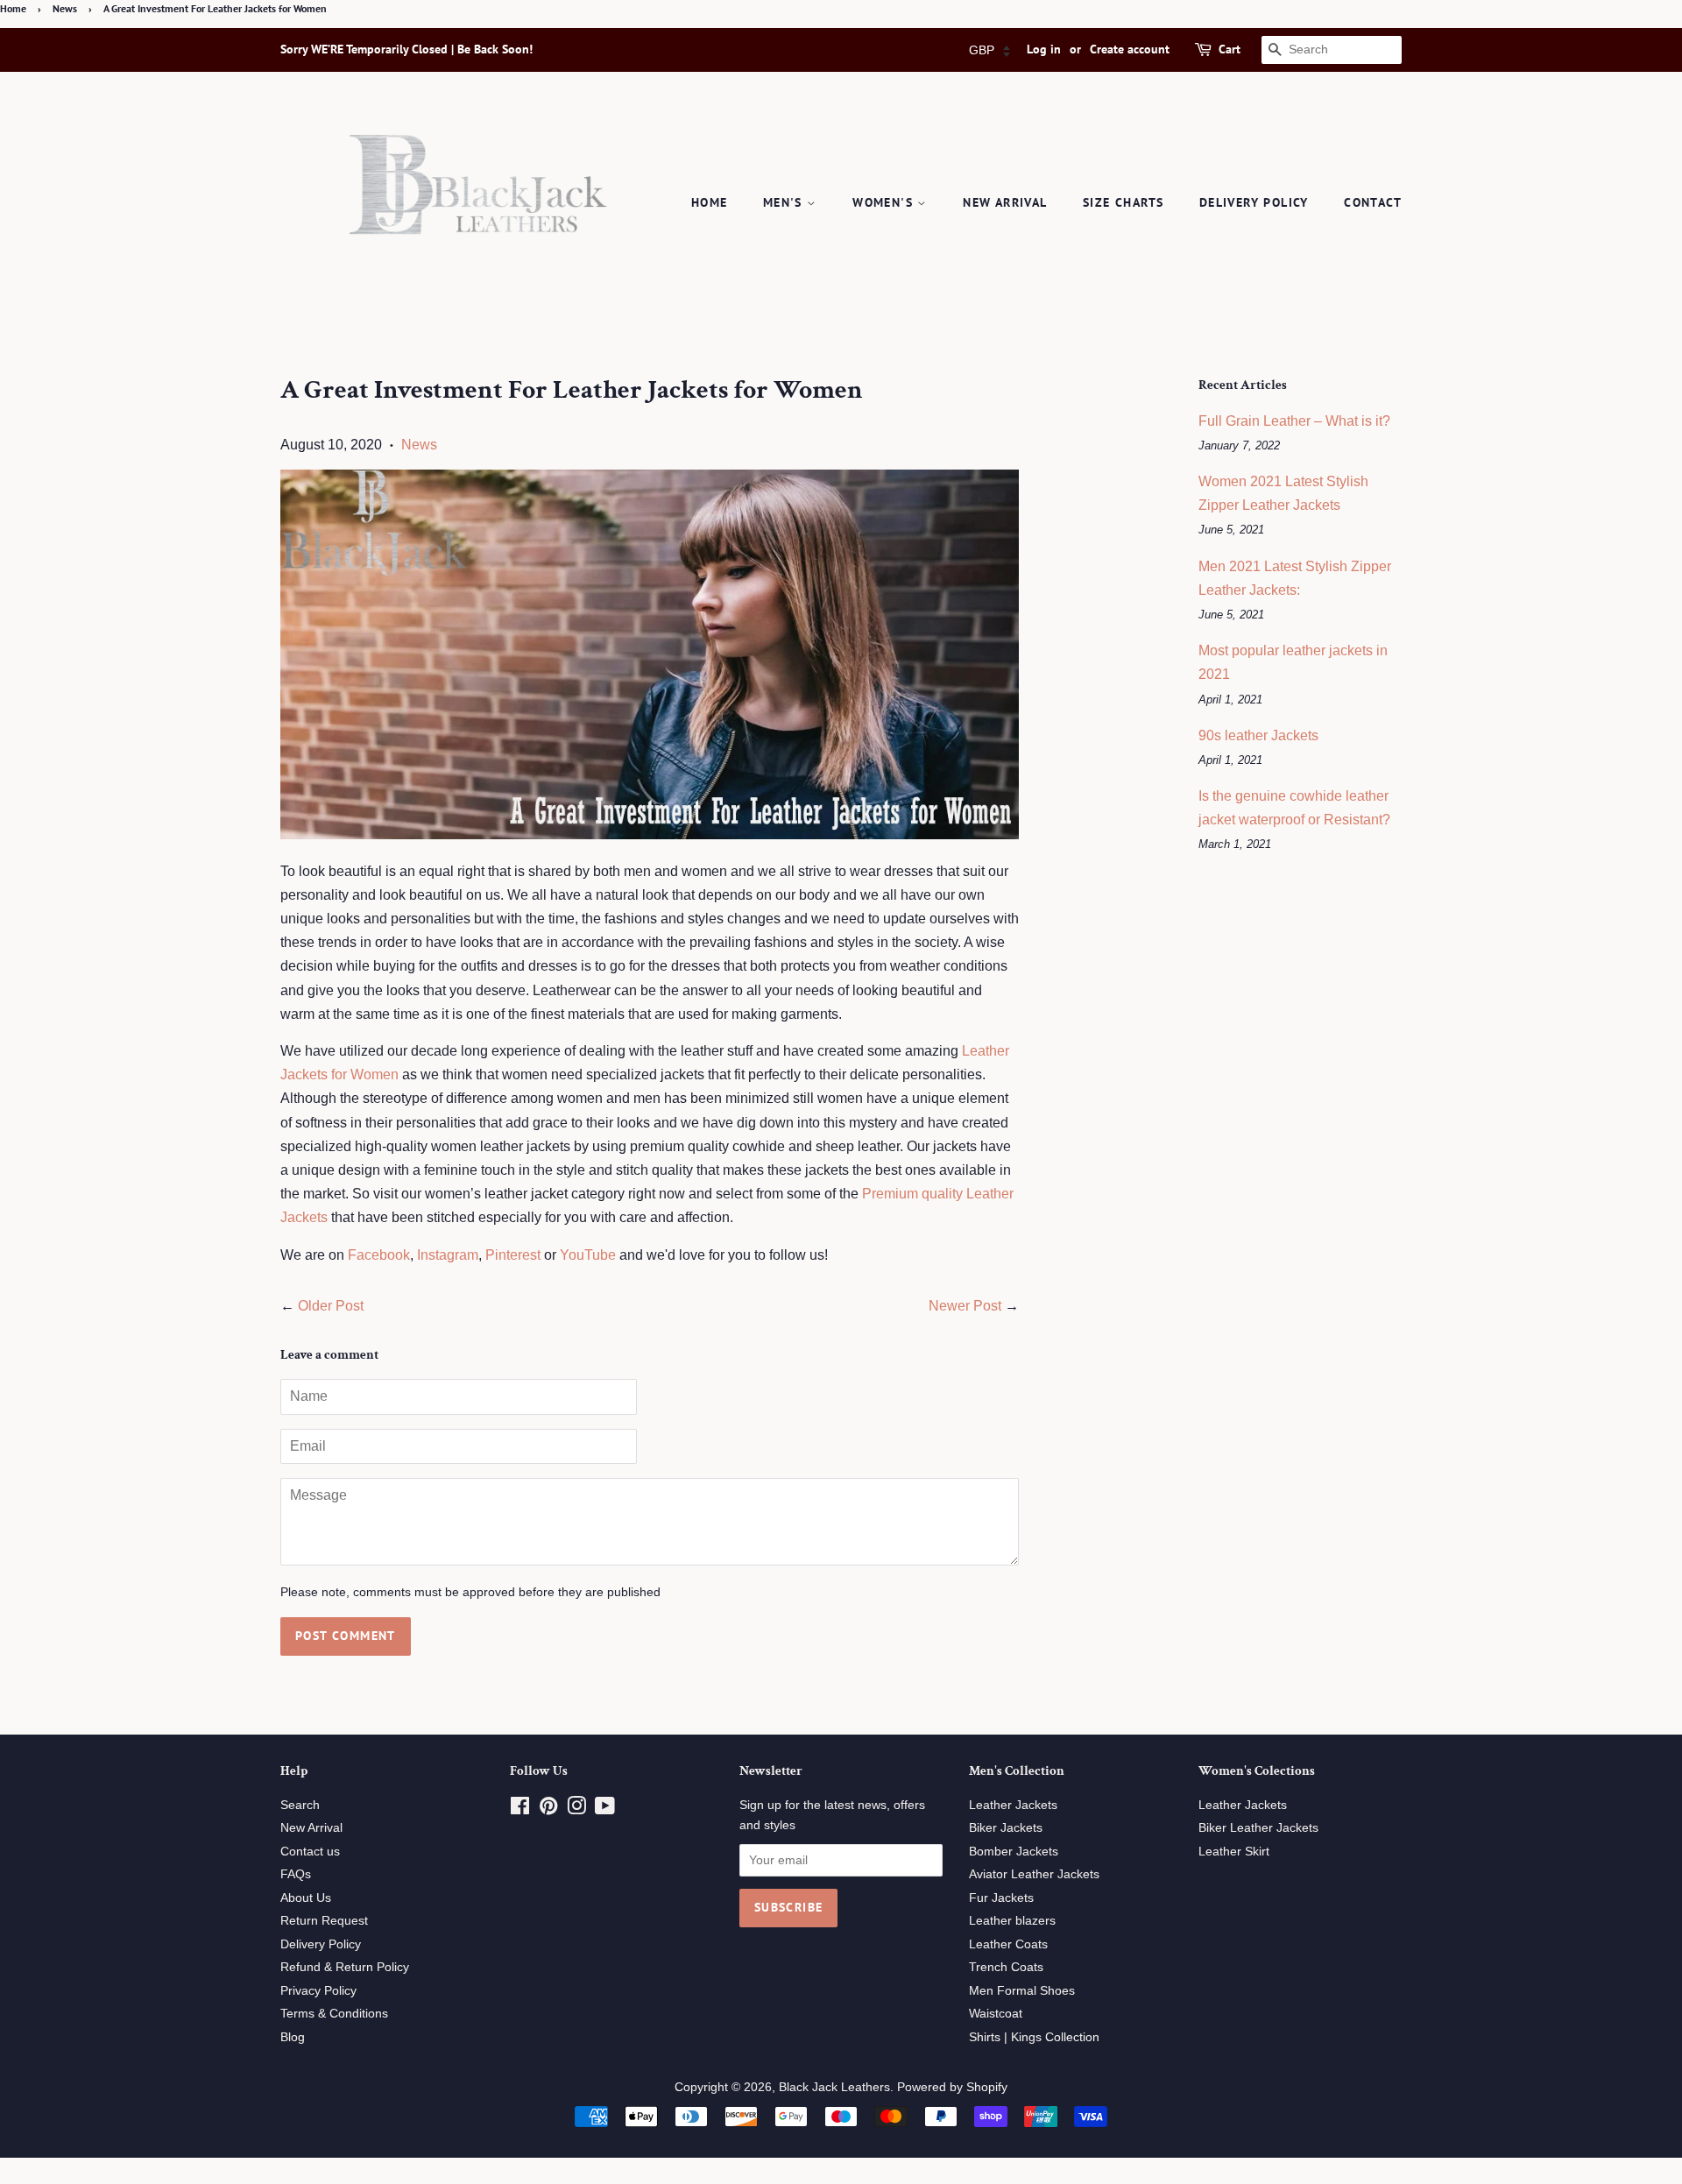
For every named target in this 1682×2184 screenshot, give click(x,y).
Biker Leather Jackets (1258, 1828)
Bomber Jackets (1014, 1852)
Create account (1130, 49)
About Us (306, 1898)
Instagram (448, 1255)
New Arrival (1005, 202)
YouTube (588, 1255)
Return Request (324, 1921)
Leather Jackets (1013, 1805)
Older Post (331, 1306)
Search (300, 1805)
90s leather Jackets (1258, 735)
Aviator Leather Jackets (1034, 1874)
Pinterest (513, 1255)
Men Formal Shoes (1022, 1991)
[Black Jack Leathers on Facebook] (520, 1809)
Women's (885, 202)
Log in (1044, 49)
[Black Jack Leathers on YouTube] (605, 1809)
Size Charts (1123, 202)
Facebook (379, 1255)
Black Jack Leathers (834, 2087)
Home (13, 8)
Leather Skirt (1234, 1852)
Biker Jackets (1006, 1828)
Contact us (310, 1852)
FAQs (296, 1874)
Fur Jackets (1001, 1898)
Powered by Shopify (952, 2087)
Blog (293, 2037)
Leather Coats (1008, 1944)
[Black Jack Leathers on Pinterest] (548, 1809)
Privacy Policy (318, 1991)
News (65, 8)
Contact (1373, 202)
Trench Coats (1006, 1967)
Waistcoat (996, 2014)
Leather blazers (1012, 1921)
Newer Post (965, 1306)
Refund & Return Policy (345, 1967)
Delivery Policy (1254, 202)
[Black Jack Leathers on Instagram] (576, 1809)
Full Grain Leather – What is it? (1294, 421)
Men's (785, 202)
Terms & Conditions (334, 2014)
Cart (1230, 49)
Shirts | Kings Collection (1034, 2037)
